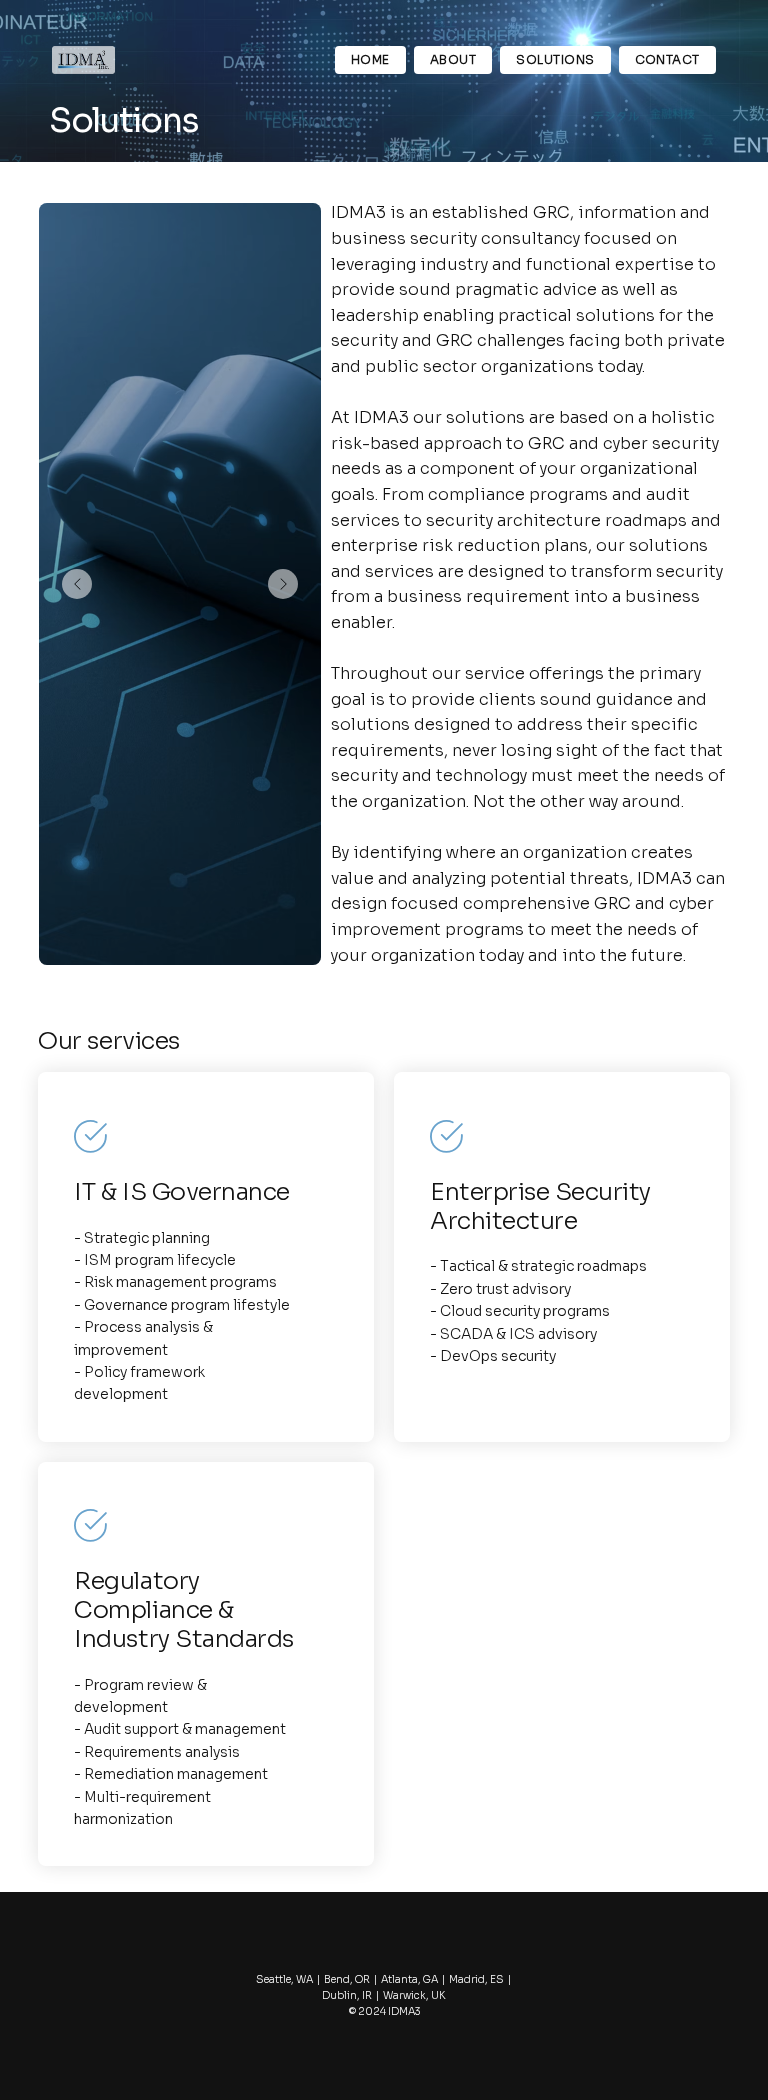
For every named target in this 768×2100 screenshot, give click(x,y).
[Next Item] (283, 584)
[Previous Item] (77, 584)
